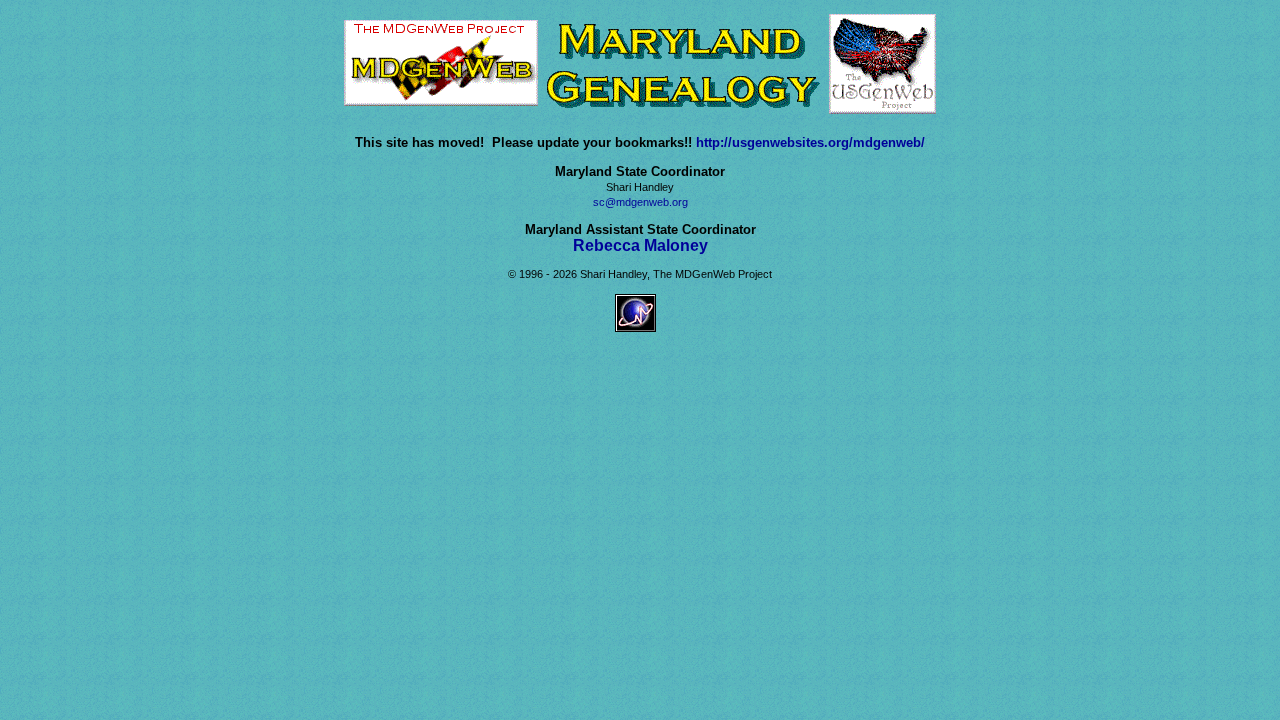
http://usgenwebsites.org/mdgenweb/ (810, 142)
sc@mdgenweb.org (640, 202)
